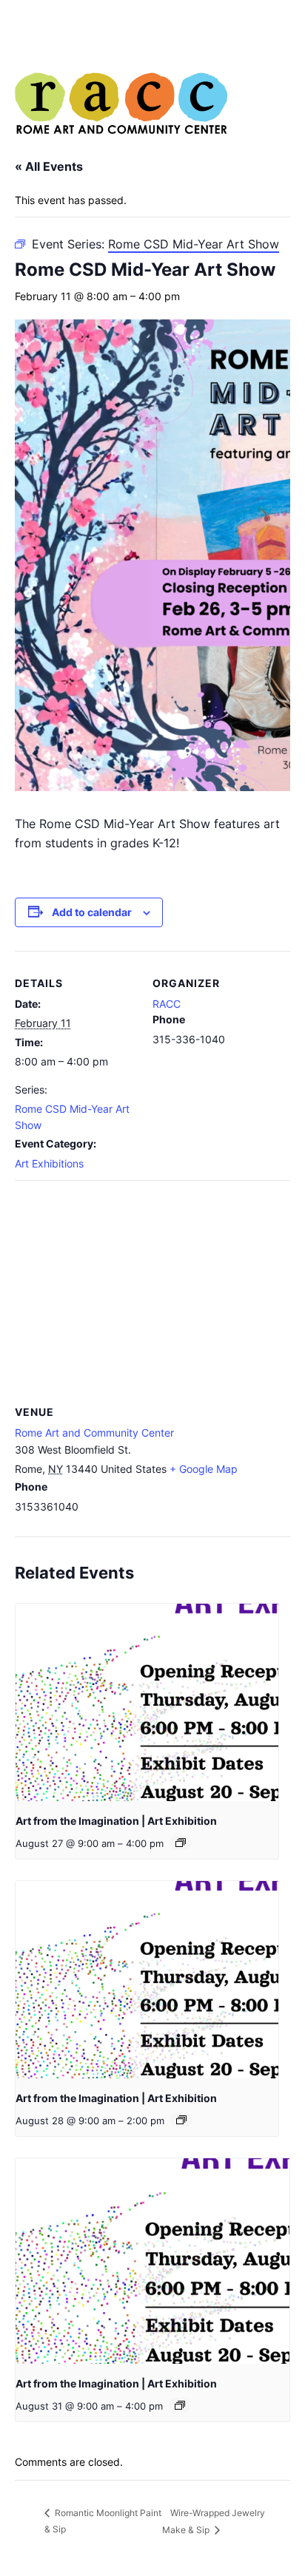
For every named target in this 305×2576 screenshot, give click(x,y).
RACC (167, 1004)
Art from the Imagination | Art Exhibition (116, 1821)
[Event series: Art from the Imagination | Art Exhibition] (181, 1843)
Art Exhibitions (49, 1163)
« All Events (49, 166)
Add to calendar (92, 912)
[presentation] (147, 1702)
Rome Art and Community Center (94, 1433)
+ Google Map (204, 1469)
